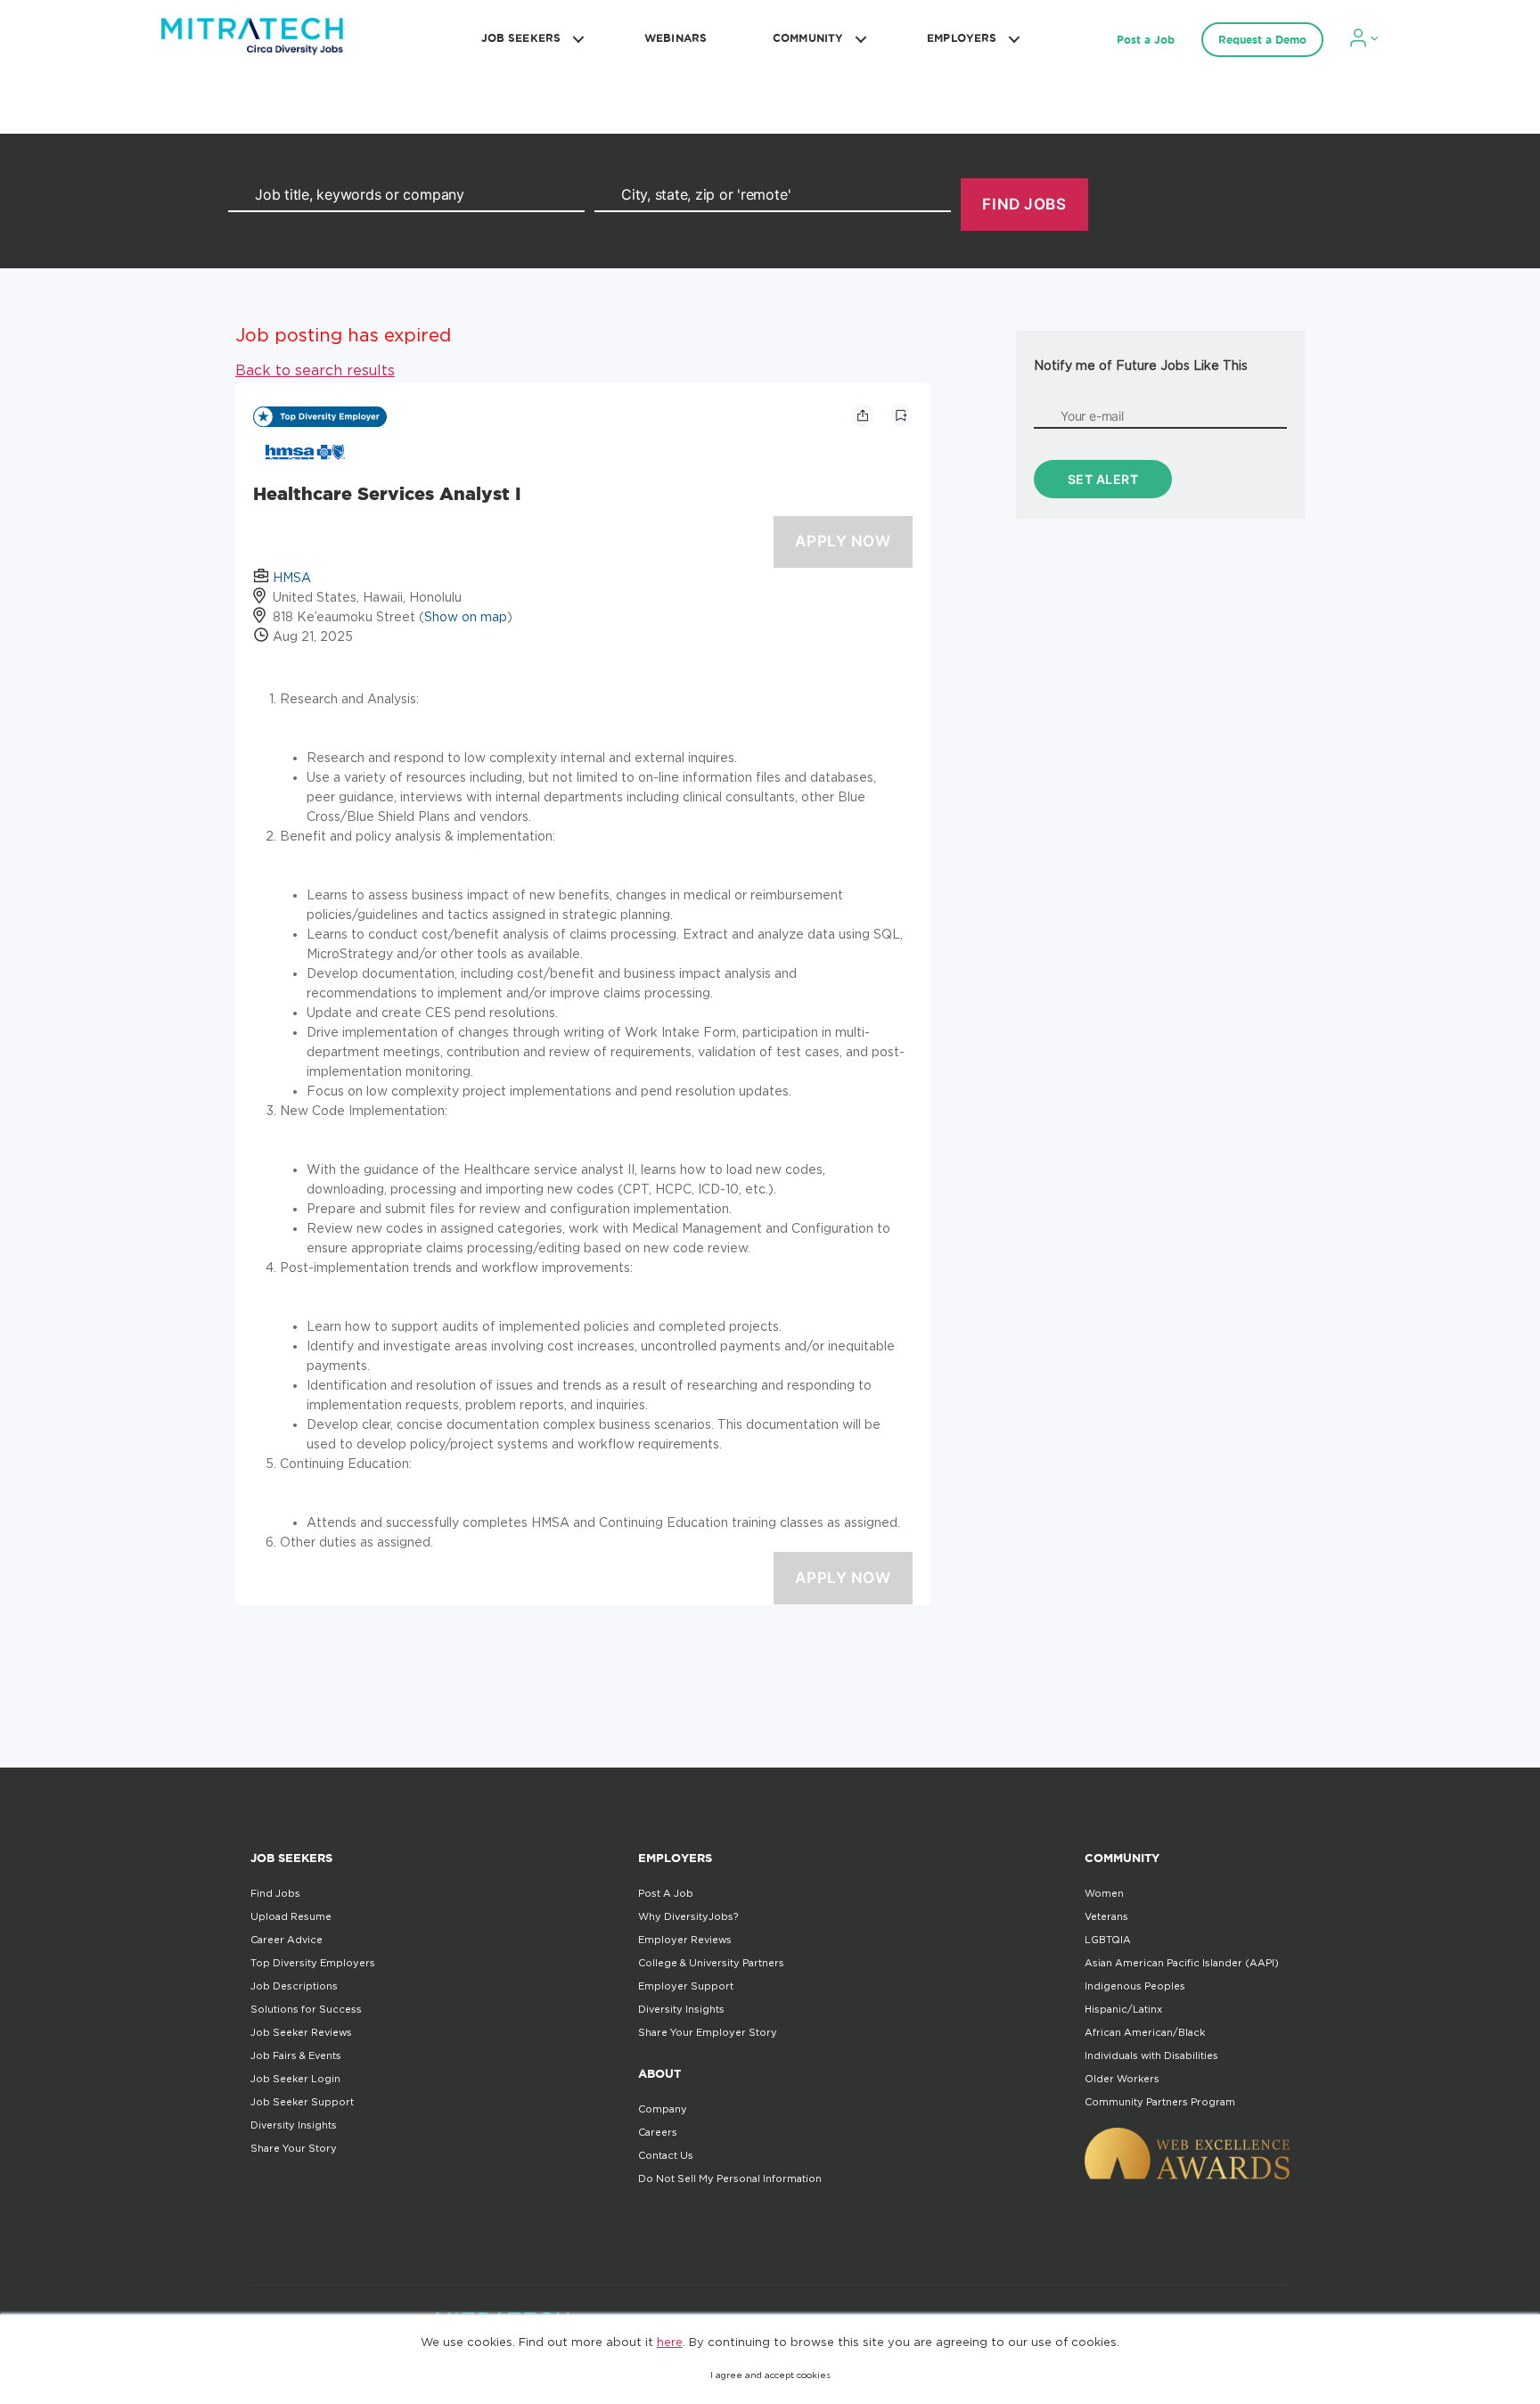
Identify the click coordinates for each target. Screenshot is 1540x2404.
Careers (658, 2132)
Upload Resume (291, 1916)
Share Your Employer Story (708, 2032)
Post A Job (666, 1893)
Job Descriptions (294, 1986)
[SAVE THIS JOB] (901, 415)
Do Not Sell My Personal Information (730, 2178)
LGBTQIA (1108, 1940)
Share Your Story (294, 2148)
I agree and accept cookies (770, 2375)
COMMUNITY (808, 38)
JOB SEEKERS (521, 38)
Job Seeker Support (302, 2102)
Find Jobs (275, 1893)
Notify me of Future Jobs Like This (1141, 365)
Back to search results (315, 370)
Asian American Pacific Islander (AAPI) (1182, 1963)
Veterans (1106, 1916)
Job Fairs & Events (296, 2055)
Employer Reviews (685, 1940)
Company (663, 2109)
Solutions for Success (306, 2009)
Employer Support (686, 1986)
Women (1104, 1893)
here (670, 2342)
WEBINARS (676, 38)
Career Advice (287, 1940)
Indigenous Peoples (1135, 1986)
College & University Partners (711, 1963)
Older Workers (1122, 2079)
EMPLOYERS (962, 38)
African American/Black (1145, 2032)
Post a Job (1146, 40)
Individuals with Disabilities (1151, 2055)
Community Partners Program (1160, 2102)
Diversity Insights (294, 2125)
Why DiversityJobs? (688, 1916)
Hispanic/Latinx (1123, 2009)
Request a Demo (1262, 40)
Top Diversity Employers (313, 1963)
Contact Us (666, 2155)
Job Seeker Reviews (301, 2032)
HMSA (292, 577)
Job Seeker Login (295, 2079)
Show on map (466, 616)
